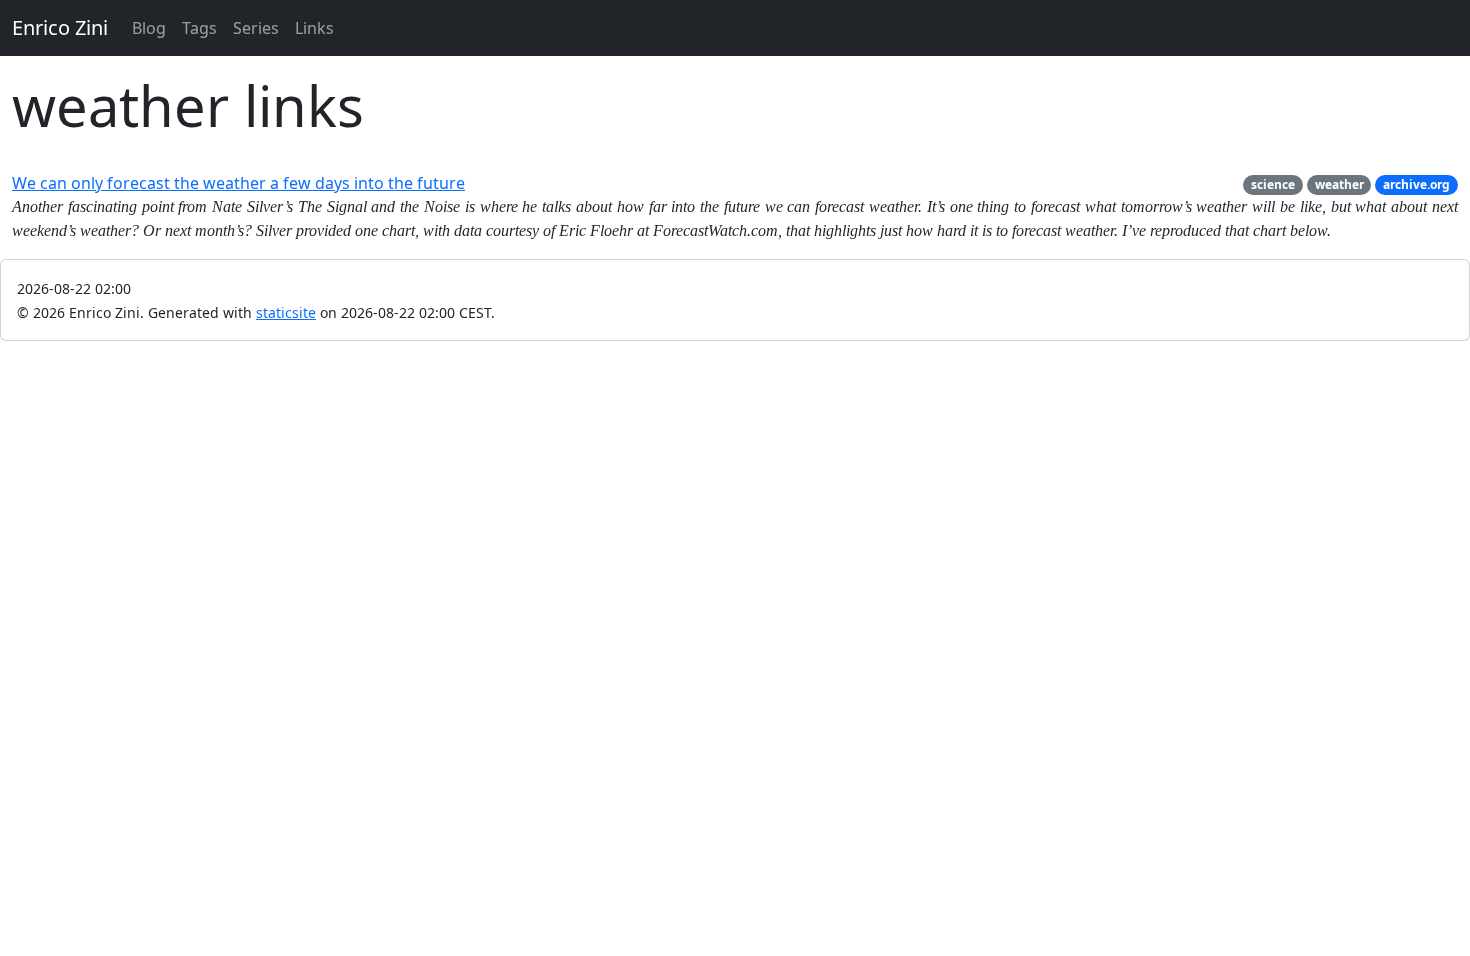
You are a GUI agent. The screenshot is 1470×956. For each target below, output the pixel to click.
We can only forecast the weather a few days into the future (238, 183)
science (1273, 184)
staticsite (286, 312)
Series (256, 28)
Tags (199, 28)
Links (314, 28)
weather (1339, 184)
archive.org (1416, 184)
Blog (149, 28)
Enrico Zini (60, 27)
